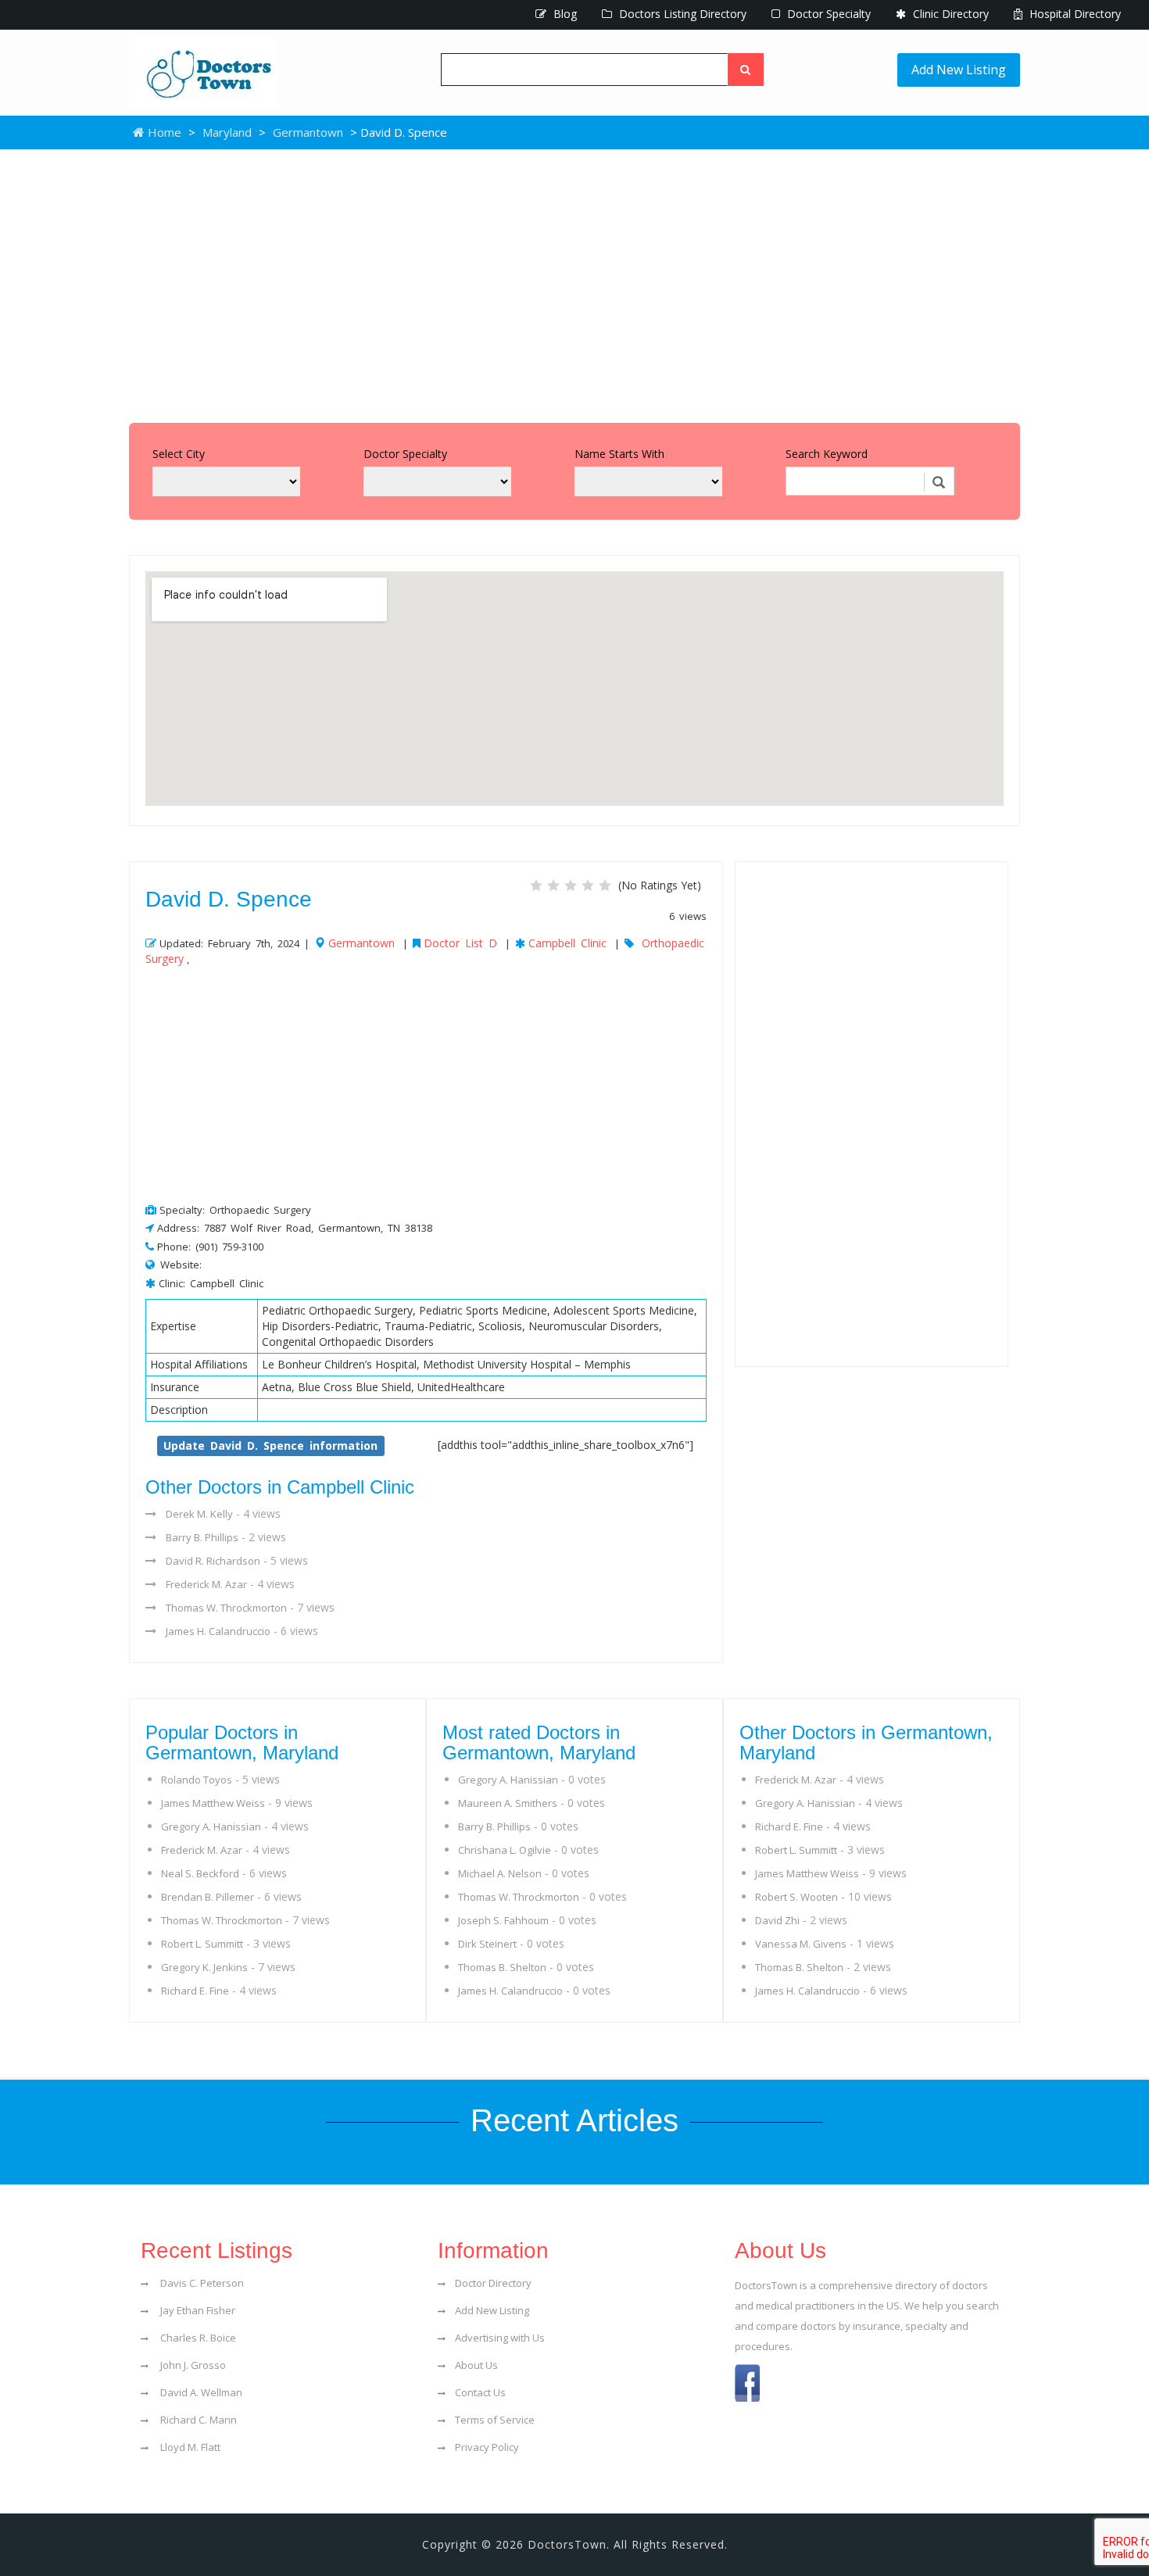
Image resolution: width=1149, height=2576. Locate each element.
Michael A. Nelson (500, 1873)
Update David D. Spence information (270, 1445)
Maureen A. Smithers (508, 1803)
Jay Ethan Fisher (197, 2310)
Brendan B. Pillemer (208, 1897)
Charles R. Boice (197, 2338)
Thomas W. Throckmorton (226, 1608)
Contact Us (480, 2392)
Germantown (308, 132)
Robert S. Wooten (796, 1897)
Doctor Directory (493, 2283)
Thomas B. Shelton (502, 1967)
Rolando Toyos (197, 1780)
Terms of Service (495, 2420)
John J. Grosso (192, 2365)
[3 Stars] (571, 885)
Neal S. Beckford (200, 1873)
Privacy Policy (487, 2447)
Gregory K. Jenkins (204, 1967)
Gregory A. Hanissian (211, 1826)
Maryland (227, 132)
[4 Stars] (588, 885)
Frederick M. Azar (206, 1584)
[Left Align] (746, 70)
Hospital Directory (1074, 14)
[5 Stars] (605, 885)
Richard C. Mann (197, 2420)
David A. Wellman (200, 2392)
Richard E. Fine (195, 1991)
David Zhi (777, 1920)
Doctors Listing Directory (681, 14)
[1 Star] (536, 885)
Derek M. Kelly (199, 1514)
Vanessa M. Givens (801, 1944)
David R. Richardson (213, 1561)
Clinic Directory (949, 14)
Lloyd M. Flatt (189, 2447)
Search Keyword (827, 454)
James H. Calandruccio (218, 1631)
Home (163, 132)
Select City (179, 454)
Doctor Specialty (827, 14)
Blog (564, 14)
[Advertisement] (574, 282)
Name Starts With (619, 454)
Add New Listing (959, 70)
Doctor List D (460, 943)
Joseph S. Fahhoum (503, 1920)
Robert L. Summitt (202, 1944)
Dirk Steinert (487, 1944)
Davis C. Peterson (201, 2283)
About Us (476, 2365)
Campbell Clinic (567, 943)
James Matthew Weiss (213, 1803)
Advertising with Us (500, 2338)
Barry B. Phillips (202, 1537)
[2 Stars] (553, 885)
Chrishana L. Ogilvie (505, 1850)
